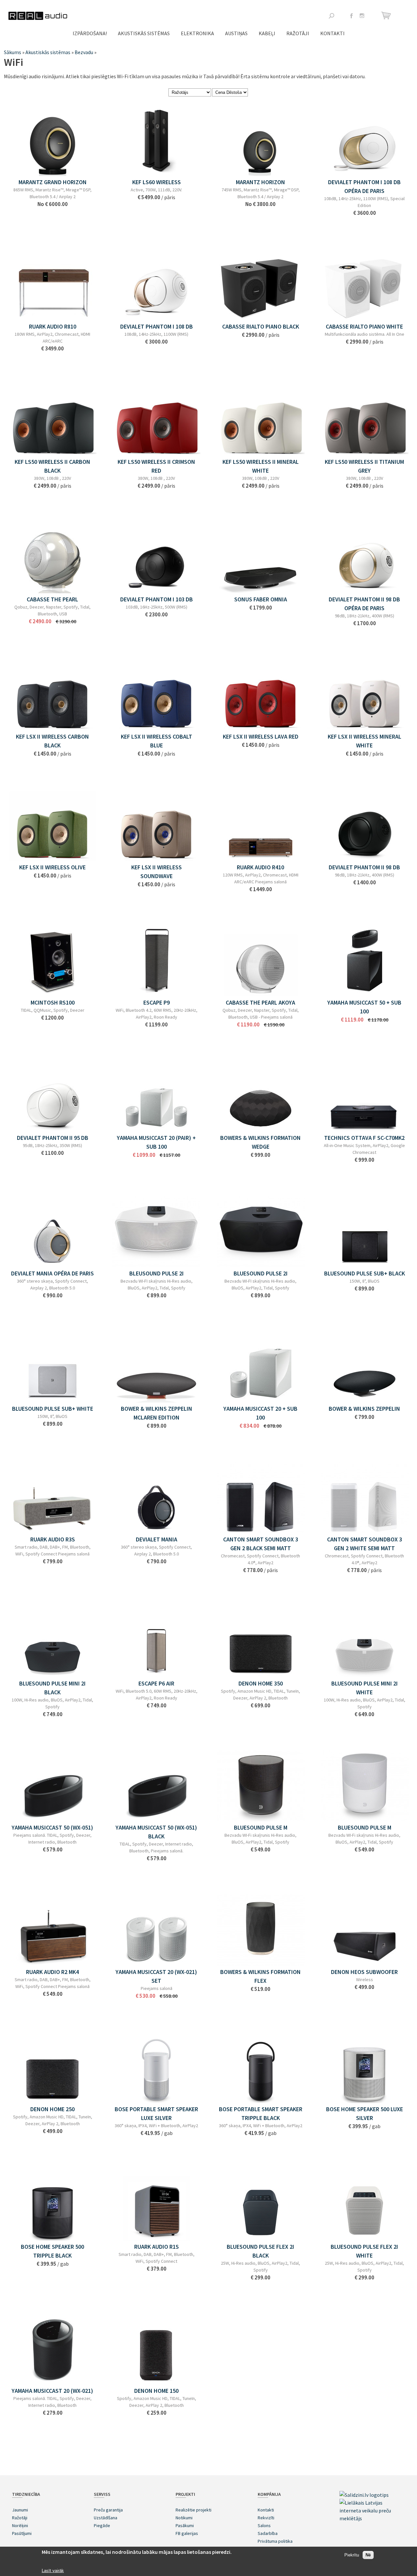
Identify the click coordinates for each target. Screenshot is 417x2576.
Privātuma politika (275, 2541)
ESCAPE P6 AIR (156, 1683)
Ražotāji (298, 33)
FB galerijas (187, 2533)
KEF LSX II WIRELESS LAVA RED (261, 736)
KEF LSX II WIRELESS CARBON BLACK (52, 741)
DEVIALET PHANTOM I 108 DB (157, 326)
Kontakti (332, 33)
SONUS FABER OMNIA (261, 599)
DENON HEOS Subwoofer (364, 1972)
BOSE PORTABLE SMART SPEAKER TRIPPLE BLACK (261, 2113)
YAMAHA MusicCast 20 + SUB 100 (260, 1413)
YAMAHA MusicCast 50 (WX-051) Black (156, 1832)
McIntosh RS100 (53, 1002)
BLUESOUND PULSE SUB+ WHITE (53, 1409)
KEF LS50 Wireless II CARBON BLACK (52, 466)
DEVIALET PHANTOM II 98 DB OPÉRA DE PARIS (364, 604)
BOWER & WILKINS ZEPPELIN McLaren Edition (157, 1413)
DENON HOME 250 (52, 2109)
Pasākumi (185, 2525)
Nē (368, 2555)
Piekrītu (352, 2555)
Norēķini (20, 2525)
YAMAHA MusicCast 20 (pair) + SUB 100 (156, 1142)
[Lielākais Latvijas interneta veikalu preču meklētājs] (372, 2518)
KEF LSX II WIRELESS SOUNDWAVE (157, 872)
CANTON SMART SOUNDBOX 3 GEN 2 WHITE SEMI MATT (365, 1544)
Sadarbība (268, 2533)
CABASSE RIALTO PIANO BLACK (261, 326)
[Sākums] (38, 16)
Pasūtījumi (22, 2533)
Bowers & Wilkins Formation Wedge (260, 1142)
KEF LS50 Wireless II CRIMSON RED (156, 466)
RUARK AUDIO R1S (157, 2247)
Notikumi (184, 2518)
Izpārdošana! (90, 33)
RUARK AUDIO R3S (53, 1539)
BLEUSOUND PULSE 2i (157, 1273)
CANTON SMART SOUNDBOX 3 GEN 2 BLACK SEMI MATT (261, 1544)
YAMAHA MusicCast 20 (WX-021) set (156, 1976)
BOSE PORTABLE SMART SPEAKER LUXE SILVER (156, 2113)
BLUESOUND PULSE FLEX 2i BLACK (260, 2251)
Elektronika (197, 33)
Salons (264, 2525)
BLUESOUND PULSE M (261, 1827)
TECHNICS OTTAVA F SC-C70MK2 (364, 1138)
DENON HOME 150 (156, 2391)
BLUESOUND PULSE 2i (261, 1273)
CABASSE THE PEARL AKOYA (260, 1002)
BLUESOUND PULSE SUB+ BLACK (365, 1273)
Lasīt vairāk (53, 2571)
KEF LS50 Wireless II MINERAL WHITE (261, 466)
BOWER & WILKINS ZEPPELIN (364, 1409)
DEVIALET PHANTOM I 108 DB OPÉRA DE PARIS (364, 186)
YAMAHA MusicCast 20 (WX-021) (52, 2391)
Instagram (362, 16)
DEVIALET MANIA (157, 1539)
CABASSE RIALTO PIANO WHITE (364, 326)
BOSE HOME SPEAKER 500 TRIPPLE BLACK (52, 2251)
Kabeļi (267, 33)
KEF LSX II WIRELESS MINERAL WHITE (365, 741)
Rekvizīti (266, 2518)
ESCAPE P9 (157, 1002)
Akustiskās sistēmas (144, 33)
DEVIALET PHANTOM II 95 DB (53, 1138)
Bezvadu (84, 52)
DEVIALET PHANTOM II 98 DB (364, 867)
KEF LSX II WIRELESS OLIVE (52, 867)
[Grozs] (387, 15)
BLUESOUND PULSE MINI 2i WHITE (365, 1688)
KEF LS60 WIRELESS (157, 182)
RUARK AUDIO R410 (260, 867)
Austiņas (236, 33)
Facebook (352, 16)
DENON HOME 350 (261, 1683)
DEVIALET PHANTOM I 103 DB (157, 599)
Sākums (13, 52)
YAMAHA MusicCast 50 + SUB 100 (364, 1007)
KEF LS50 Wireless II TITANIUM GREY (364, 466)
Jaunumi (20, 2510)
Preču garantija (108, 2510)
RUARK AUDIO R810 (53, 326)
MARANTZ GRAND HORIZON (53, 182)
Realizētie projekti (194, 2510)
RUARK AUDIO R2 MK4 (52, 1972)
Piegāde (102, 2525)
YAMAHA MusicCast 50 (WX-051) (52, 1827)
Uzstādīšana (106, 2518)
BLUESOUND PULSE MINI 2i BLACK (52, 1688)
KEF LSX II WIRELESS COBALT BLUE (157, 741)
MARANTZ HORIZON (260, 182)
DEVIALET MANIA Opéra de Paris (52, 1273)
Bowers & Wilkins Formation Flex (260, 1976)
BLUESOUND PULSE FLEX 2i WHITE (364, 2251)
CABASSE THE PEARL (52, 599)
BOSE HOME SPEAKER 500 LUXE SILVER (365, 2113)
